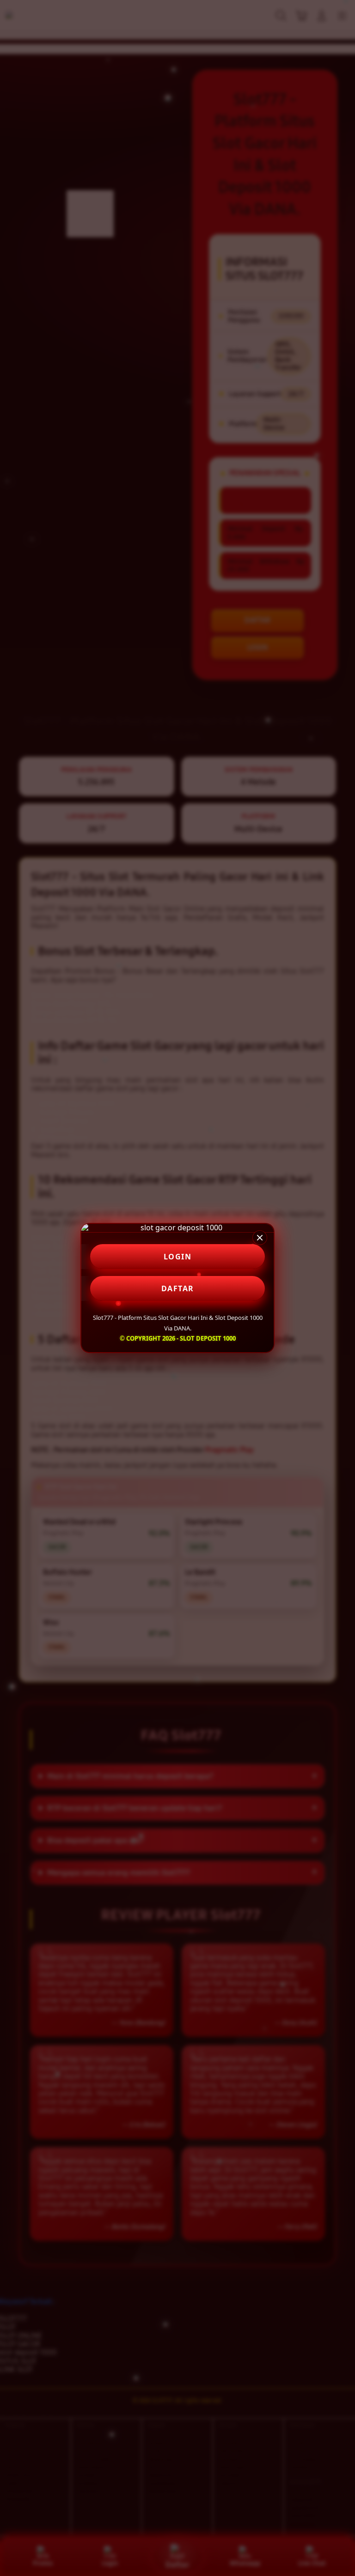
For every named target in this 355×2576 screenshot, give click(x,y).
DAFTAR (178, 1288)
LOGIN (178, 1257)
